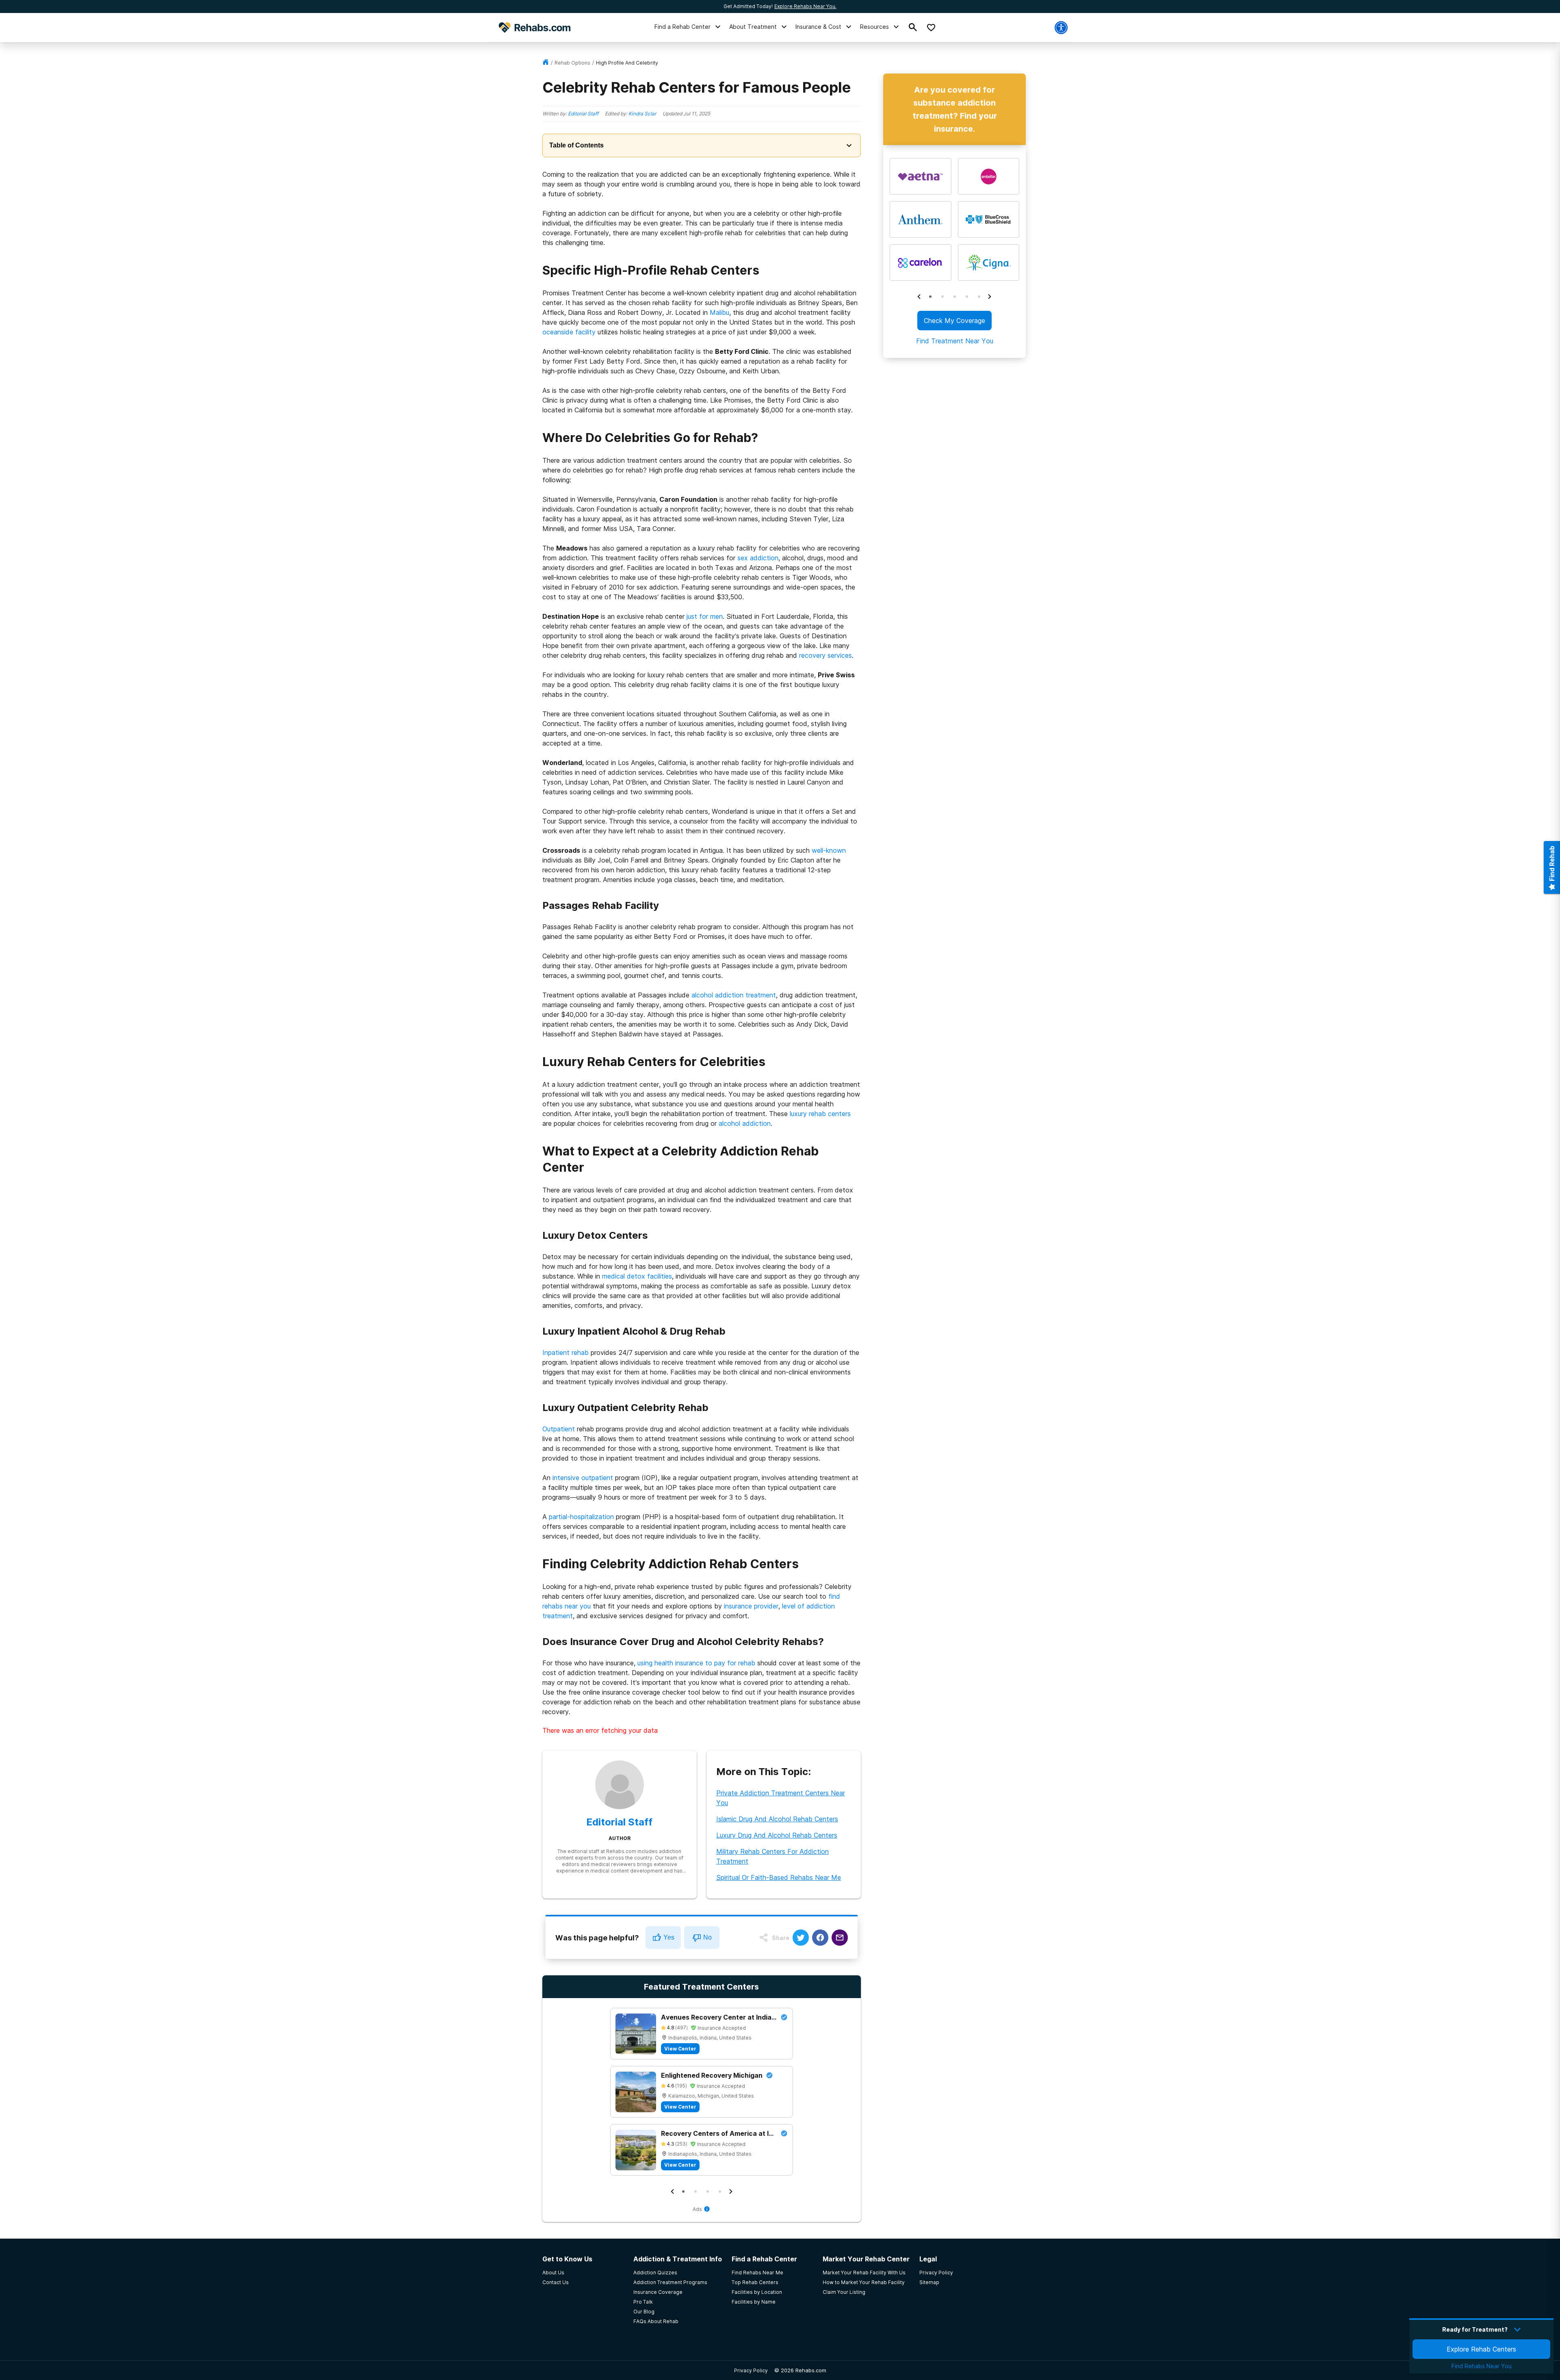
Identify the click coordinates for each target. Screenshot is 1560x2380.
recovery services (825, 655)
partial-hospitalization (581, 1517)
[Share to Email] (840, 1938)
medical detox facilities (637, 1276)
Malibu (719, 312)
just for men (705, 616)
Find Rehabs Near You (1482, 2366)
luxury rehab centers (820, 1114)
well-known (829, 850)
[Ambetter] (988, 176)
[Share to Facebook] (820, 1938)
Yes (669, 1937)
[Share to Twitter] (801, 1938)
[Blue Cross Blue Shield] (988, 219)
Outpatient (559, 1429)
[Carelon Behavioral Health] (921, 262)
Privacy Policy (751, 2370)
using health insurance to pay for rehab (696, 1663)
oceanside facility (569, 332)
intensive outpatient (583, 1478)
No (707, 1937)
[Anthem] (921, 219)
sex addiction (758, 558)
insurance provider (751, 1606)
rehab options (572, 63)
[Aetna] (921, 176)
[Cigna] (988, 262)
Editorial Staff (583, 114)
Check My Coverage (954, 321)
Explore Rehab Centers (1481, 2349)
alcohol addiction (745, 1123)
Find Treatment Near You (954, 341)
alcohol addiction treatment (734, 995)
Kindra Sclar (642, 114)
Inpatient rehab (565, 1353)
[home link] (546, 63)
